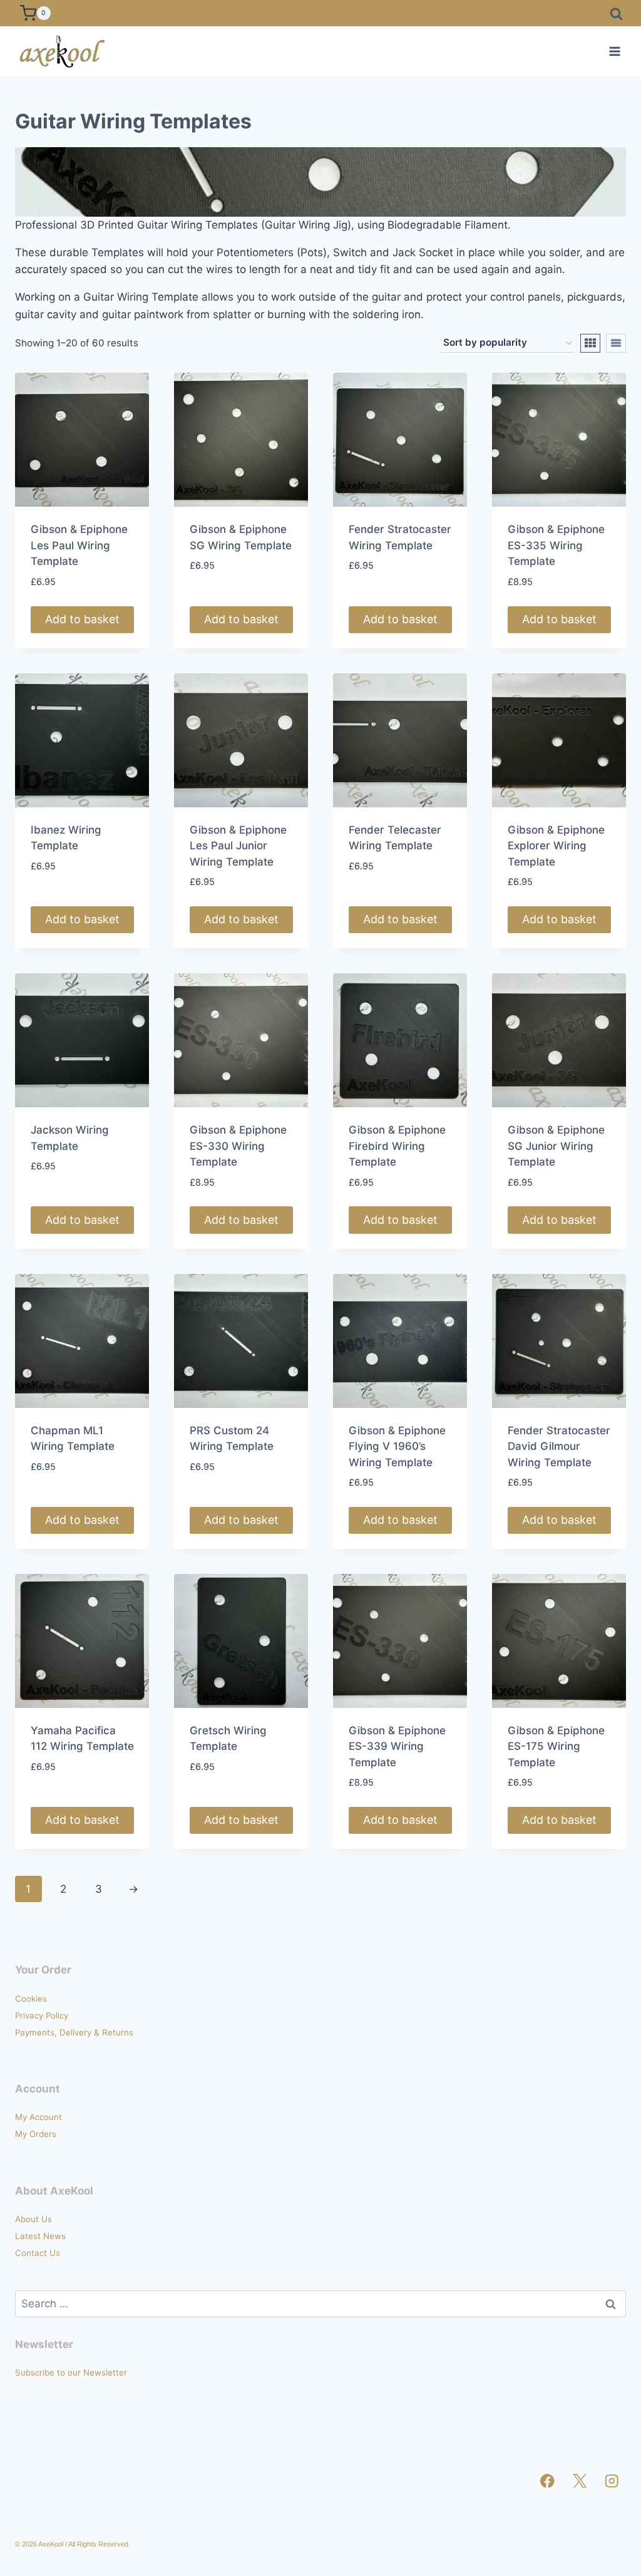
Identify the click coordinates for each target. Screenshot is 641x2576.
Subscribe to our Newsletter (71, 2372)
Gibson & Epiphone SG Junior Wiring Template (556, 1146)
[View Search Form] (616, 13)
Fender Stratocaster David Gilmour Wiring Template (559, 1446)
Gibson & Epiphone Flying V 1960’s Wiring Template (397, 1446)
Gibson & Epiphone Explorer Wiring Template (556, 846)
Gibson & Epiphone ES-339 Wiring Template (397, 1746)
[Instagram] (612, 2481)
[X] (580, 2481)
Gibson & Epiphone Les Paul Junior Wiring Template (238, 846)
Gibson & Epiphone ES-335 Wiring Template (556, 545)
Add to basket (82, 619)
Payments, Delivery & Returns (74, 2032)
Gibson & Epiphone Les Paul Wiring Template (79, 545)
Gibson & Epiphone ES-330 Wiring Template (238, 1146)
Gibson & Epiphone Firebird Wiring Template (397, 1146)
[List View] (616, 343)
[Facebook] (547, 2481)
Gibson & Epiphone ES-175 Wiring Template (556, 1746)
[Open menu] (614, 51)
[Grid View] (590, 343)
